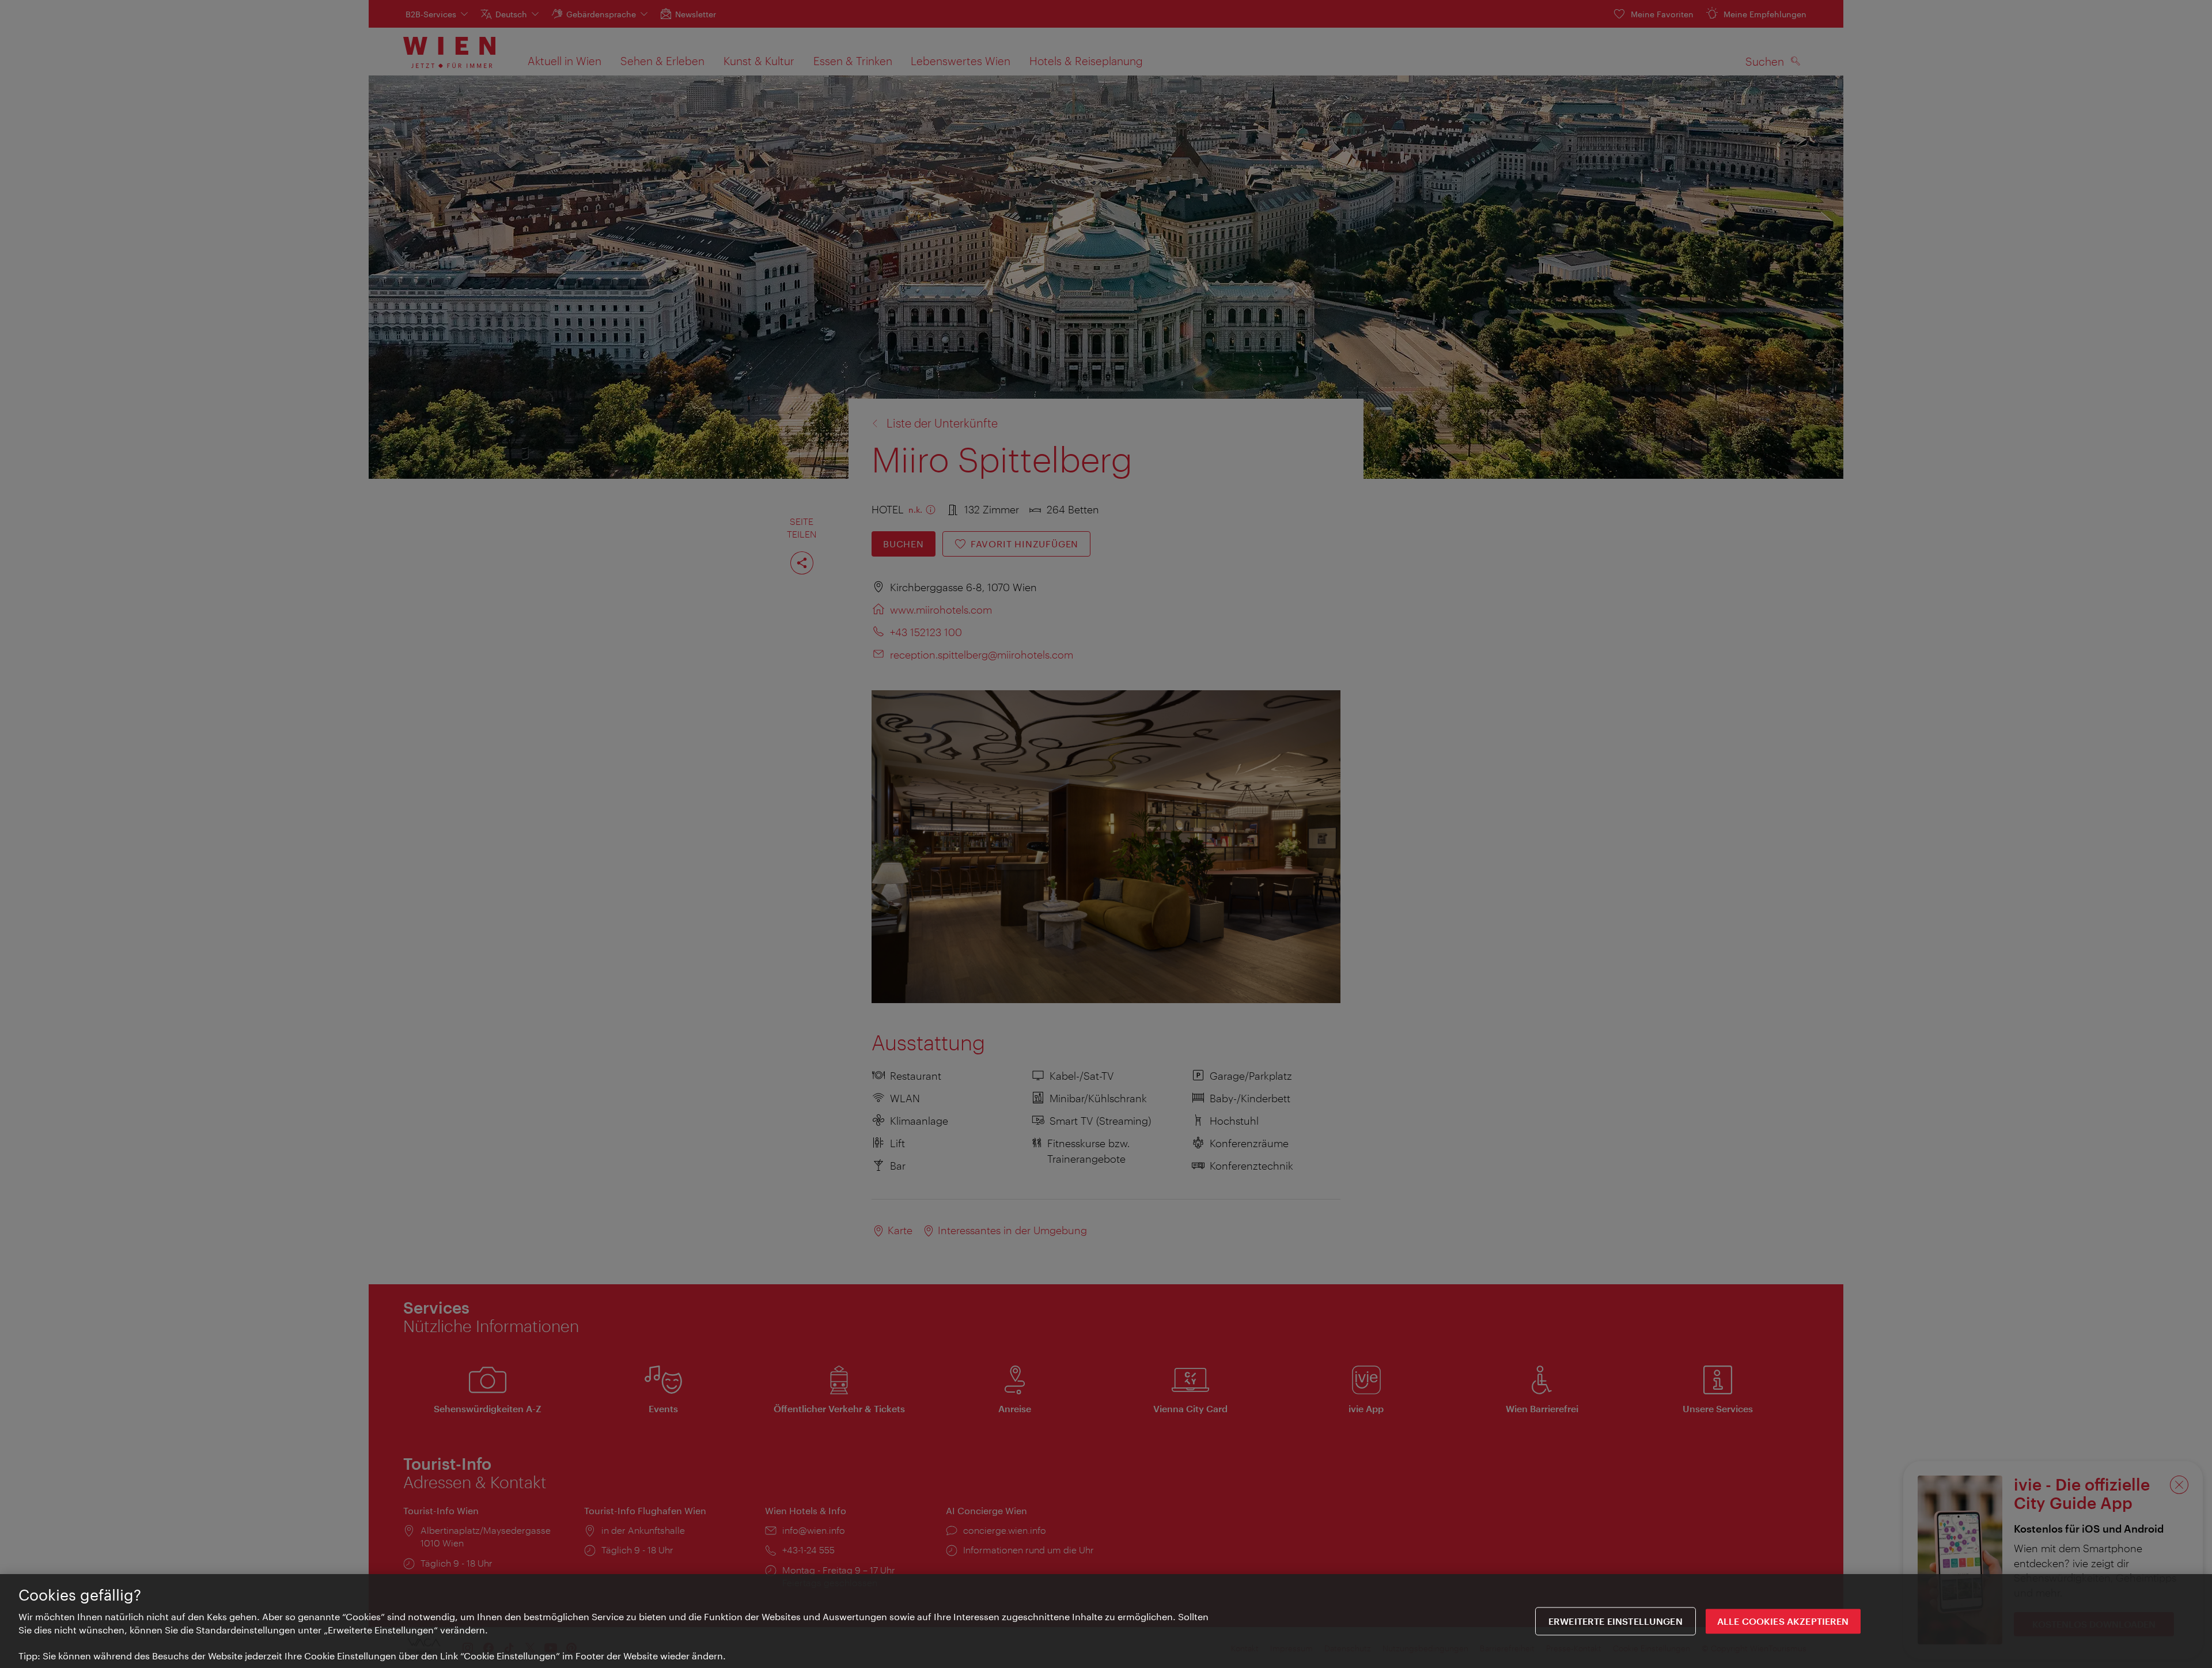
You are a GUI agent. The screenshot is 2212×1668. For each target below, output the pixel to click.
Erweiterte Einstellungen (1616, 1621)
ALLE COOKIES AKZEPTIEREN (1783, 1621)
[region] (1106, 1621)
